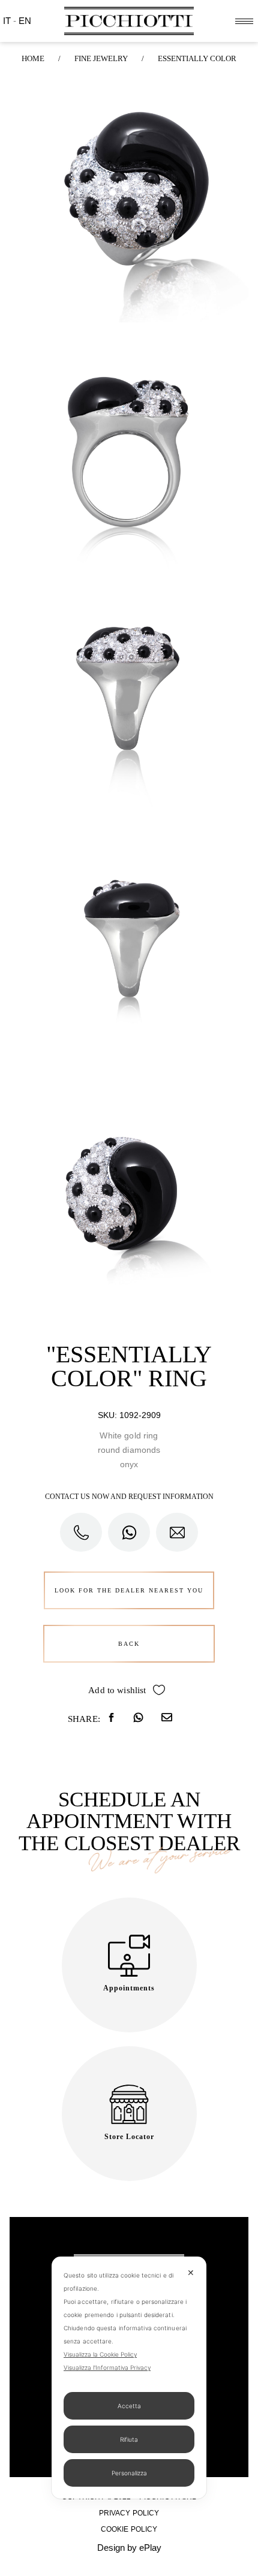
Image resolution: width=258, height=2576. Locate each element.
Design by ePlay (129, 2548)
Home (33, 58)
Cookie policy (129, 2529)
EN (25, 21)
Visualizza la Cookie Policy (100, 2354)
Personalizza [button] (129, 2473)
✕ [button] (191, 2272)
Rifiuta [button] (129, 2439)
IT (8, 21)
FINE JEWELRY (101, 58)
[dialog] (129, 2378)
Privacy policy (129, 2513)
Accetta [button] (129, 2406)
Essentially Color (197, 58)
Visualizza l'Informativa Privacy (107, 2367)
